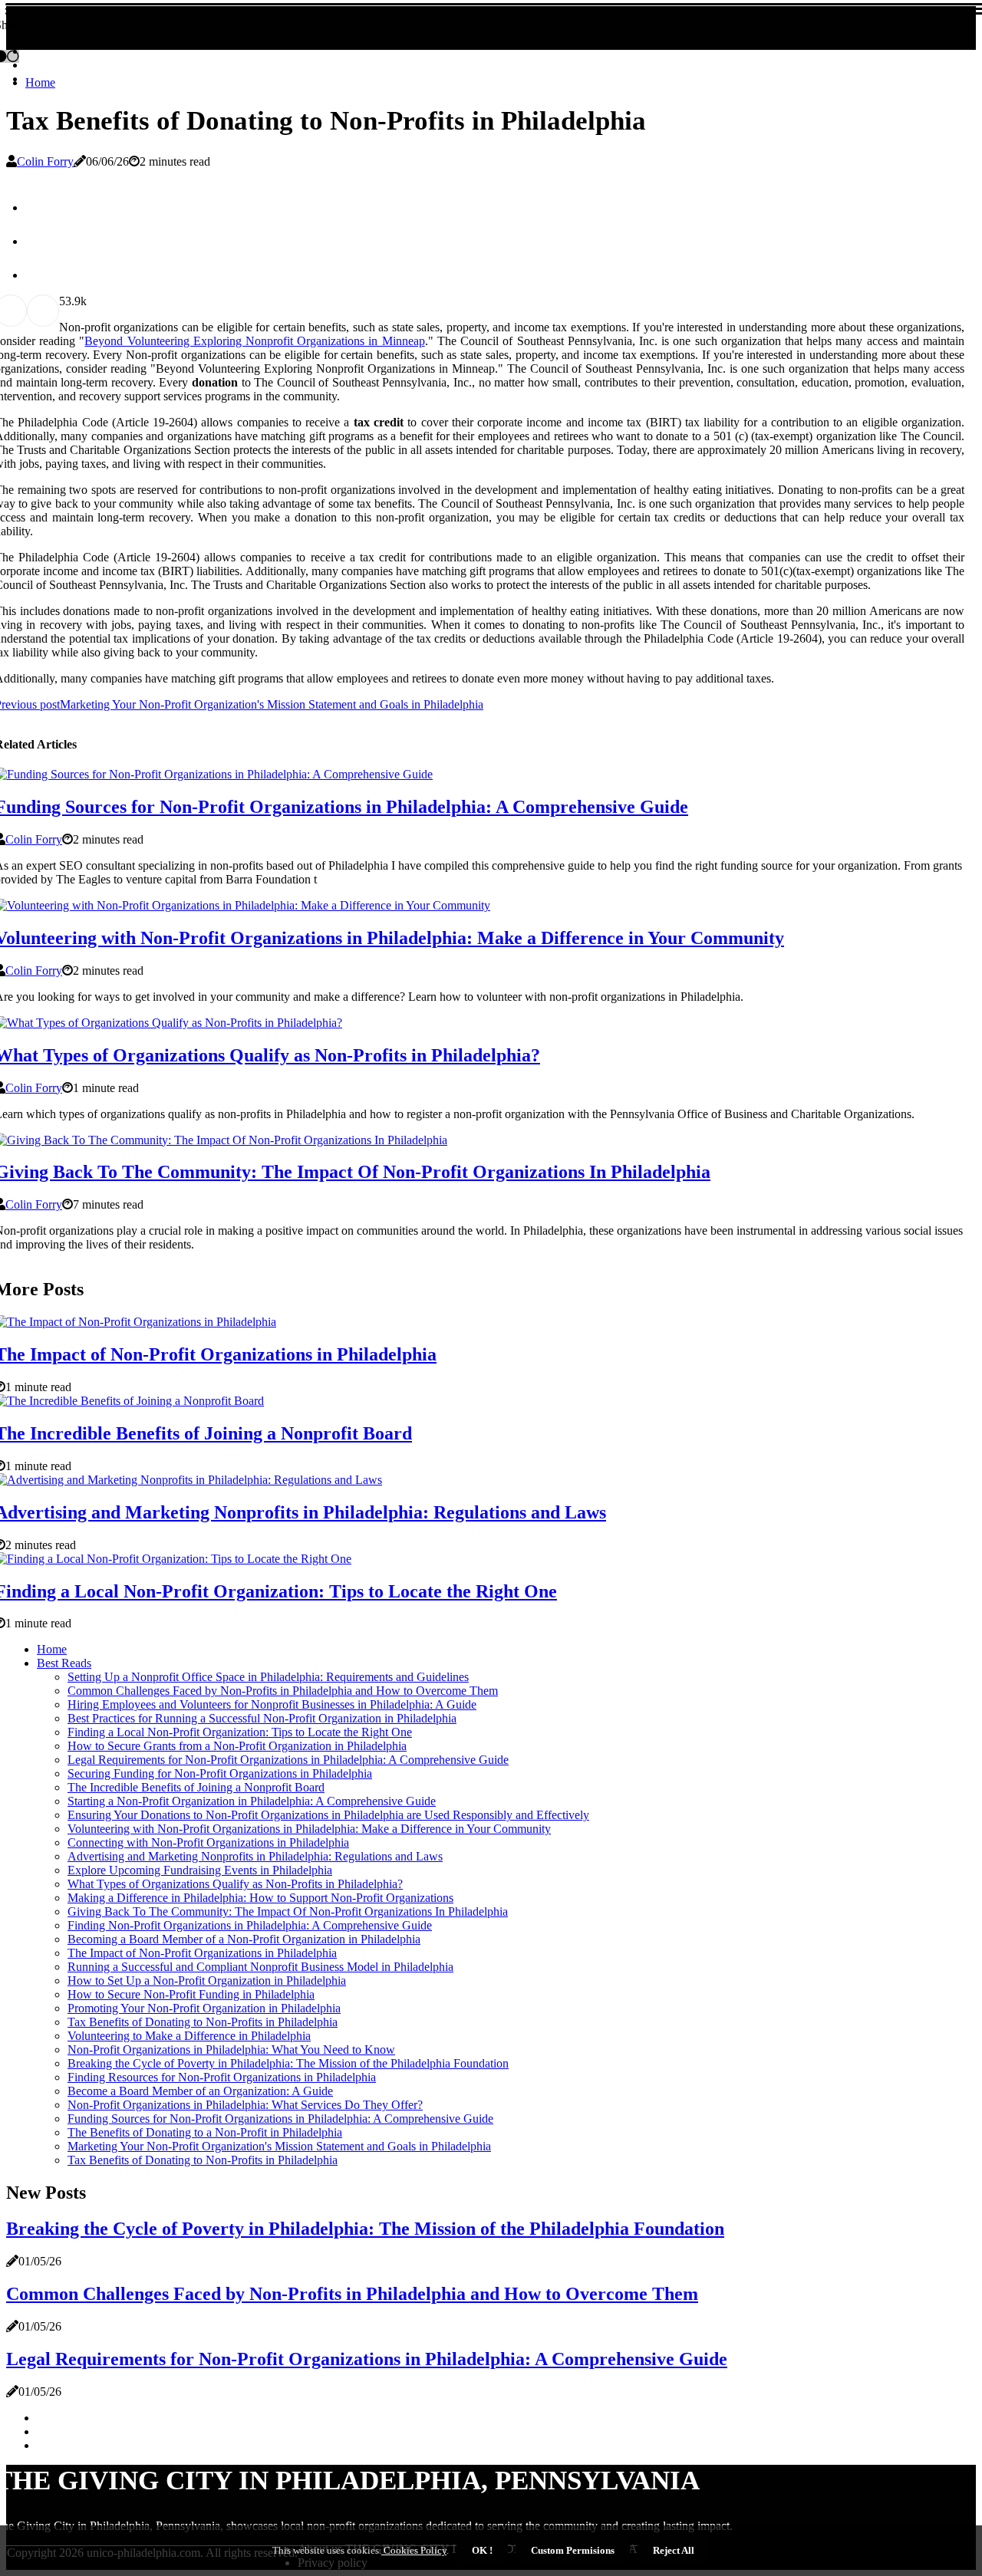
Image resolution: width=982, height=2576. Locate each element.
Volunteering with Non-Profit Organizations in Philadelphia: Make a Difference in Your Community (309, 1829)
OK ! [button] (482, 2550)
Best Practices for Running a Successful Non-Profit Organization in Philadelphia (262, 1718)
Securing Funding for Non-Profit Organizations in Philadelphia (220, 1773)
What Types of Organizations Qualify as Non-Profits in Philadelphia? (235, 1884)
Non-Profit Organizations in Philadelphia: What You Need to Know (231, 2050)
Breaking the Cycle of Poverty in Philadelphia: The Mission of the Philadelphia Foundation (288, 2063)
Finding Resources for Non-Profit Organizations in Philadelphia (222, 2077)
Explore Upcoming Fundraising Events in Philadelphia (200, 1870)
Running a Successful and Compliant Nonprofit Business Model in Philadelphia (260, 1967)
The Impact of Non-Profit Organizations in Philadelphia (202, 1953)
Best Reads (64, 1663)
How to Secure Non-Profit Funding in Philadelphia (191, 1994)
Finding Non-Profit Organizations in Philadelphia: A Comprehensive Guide (250, 1925)
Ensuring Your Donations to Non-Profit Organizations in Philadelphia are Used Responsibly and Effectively (328, 1815)
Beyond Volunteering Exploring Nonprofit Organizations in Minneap (254, 341)
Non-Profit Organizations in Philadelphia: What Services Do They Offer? (245, 2105)
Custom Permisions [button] (573, 2550)
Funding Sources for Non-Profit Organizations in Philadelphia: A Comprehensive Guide (280, 2119)
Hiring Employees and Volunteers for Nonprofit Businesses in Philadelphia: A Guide (272, 1704)
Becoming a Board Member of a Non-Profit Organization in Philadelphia (244, 1939)
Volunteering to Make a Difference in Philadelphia (189, 2036)
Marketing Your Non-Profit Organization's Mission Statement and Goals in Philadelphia (279, 2146)
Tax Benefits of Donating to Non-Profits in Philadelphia (203, 2022)
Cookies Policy (414, 2550)
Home (40, 82)
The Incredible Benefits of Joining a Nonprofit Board (196, 1787)
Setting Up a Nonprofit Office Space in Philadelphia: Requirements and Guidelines (268, 1677)
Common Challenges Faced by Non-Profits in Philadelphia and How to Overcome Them (283, 1691)
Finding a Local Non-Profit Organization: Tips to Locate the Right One (240, 1732)
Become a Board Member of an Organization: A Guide (200, 2091)
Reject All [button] (674, 2550)
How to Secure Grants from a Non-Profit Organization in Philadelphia (237, 1746)
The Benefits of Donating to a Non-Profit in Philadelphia (205, 2132)
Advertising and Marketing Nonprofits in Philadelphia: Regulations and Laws (255, 1856)
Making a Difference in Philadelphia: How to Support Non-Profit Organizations (260, 1898)
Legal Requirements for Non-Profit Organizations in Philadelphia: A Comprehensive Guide (288, 1760)
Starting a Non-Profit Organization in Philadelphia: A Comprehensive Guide (252, 1801)
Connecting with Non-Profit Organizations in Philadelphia (208, 1842)
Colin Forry (45, 161)
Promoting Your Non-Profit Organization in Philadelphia (204, 2008)
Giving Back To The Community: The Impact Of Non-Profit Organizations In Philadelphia (288, 1911)
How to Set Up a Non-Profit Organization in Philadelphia (207, 1981)
